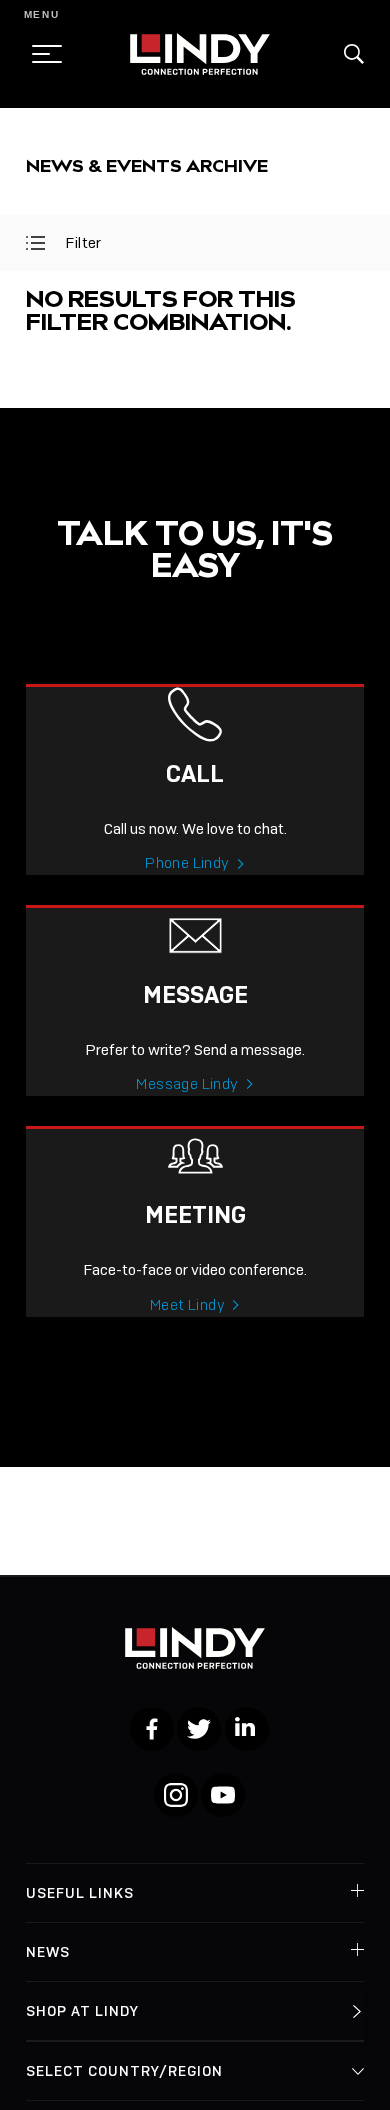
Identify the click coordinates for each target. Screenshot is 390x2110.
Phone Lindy (187, 863)
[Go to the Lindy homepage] (200, 54)
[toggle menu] (41, 54)
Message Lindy (187, 1084)
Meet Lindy (187, 1305)
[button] (354, 54)
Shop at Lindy (82, 2011)
